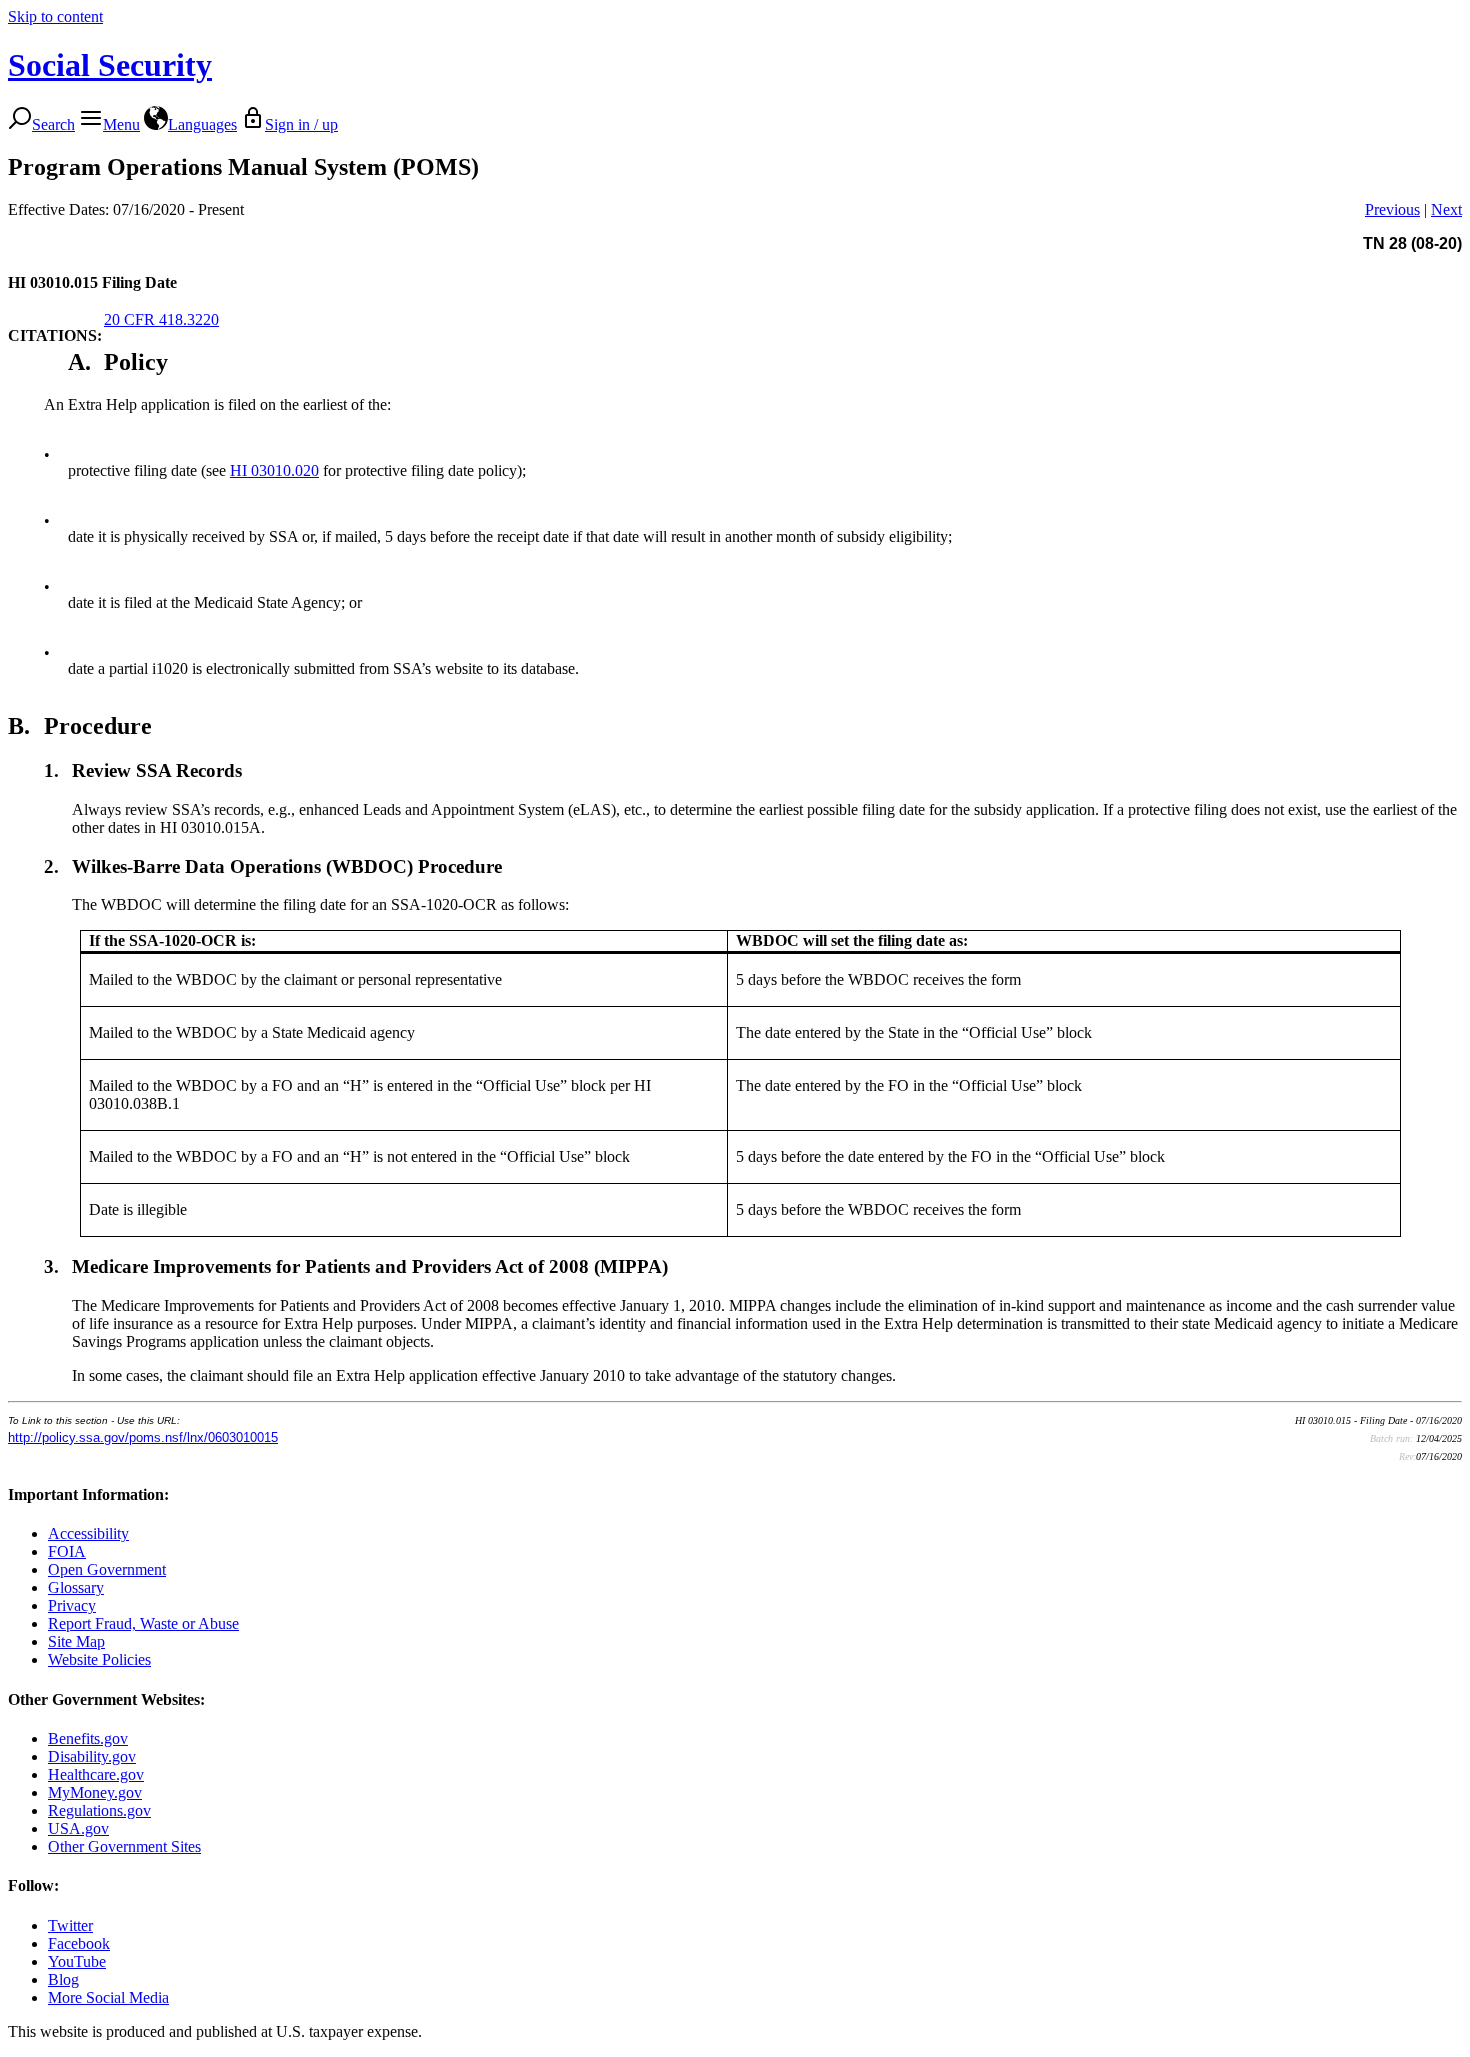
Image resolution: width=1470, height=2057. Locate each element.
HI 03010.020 (274, 470)
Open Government (107, 1569)
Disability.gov (92, 1756)
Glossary (76, 1587)
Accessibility (88, 1533)
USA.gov (78, 1828)
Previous (1392, 209)
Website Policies (99, 1659)
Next (1446, 209)
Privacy (72, 1605)
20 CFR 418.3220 (161, 319)
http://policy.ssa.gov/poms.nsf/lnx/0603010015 (143, 1437)
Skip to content (55, 16)
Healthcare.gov (96, 1774)
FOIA (67, 1551)
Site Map (76, 1641)
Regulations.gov (99, 1810)
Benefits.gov (88, 1738)
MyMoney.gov (95, 1792)
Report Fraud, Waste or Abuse (143, 1623)
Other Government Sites (124, 1846)
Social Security (110, 65)
